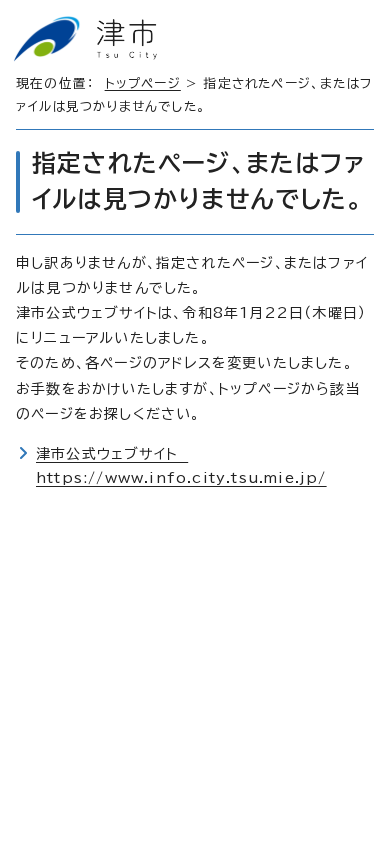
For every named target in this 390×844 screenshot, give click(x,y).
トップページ (143, 83)
